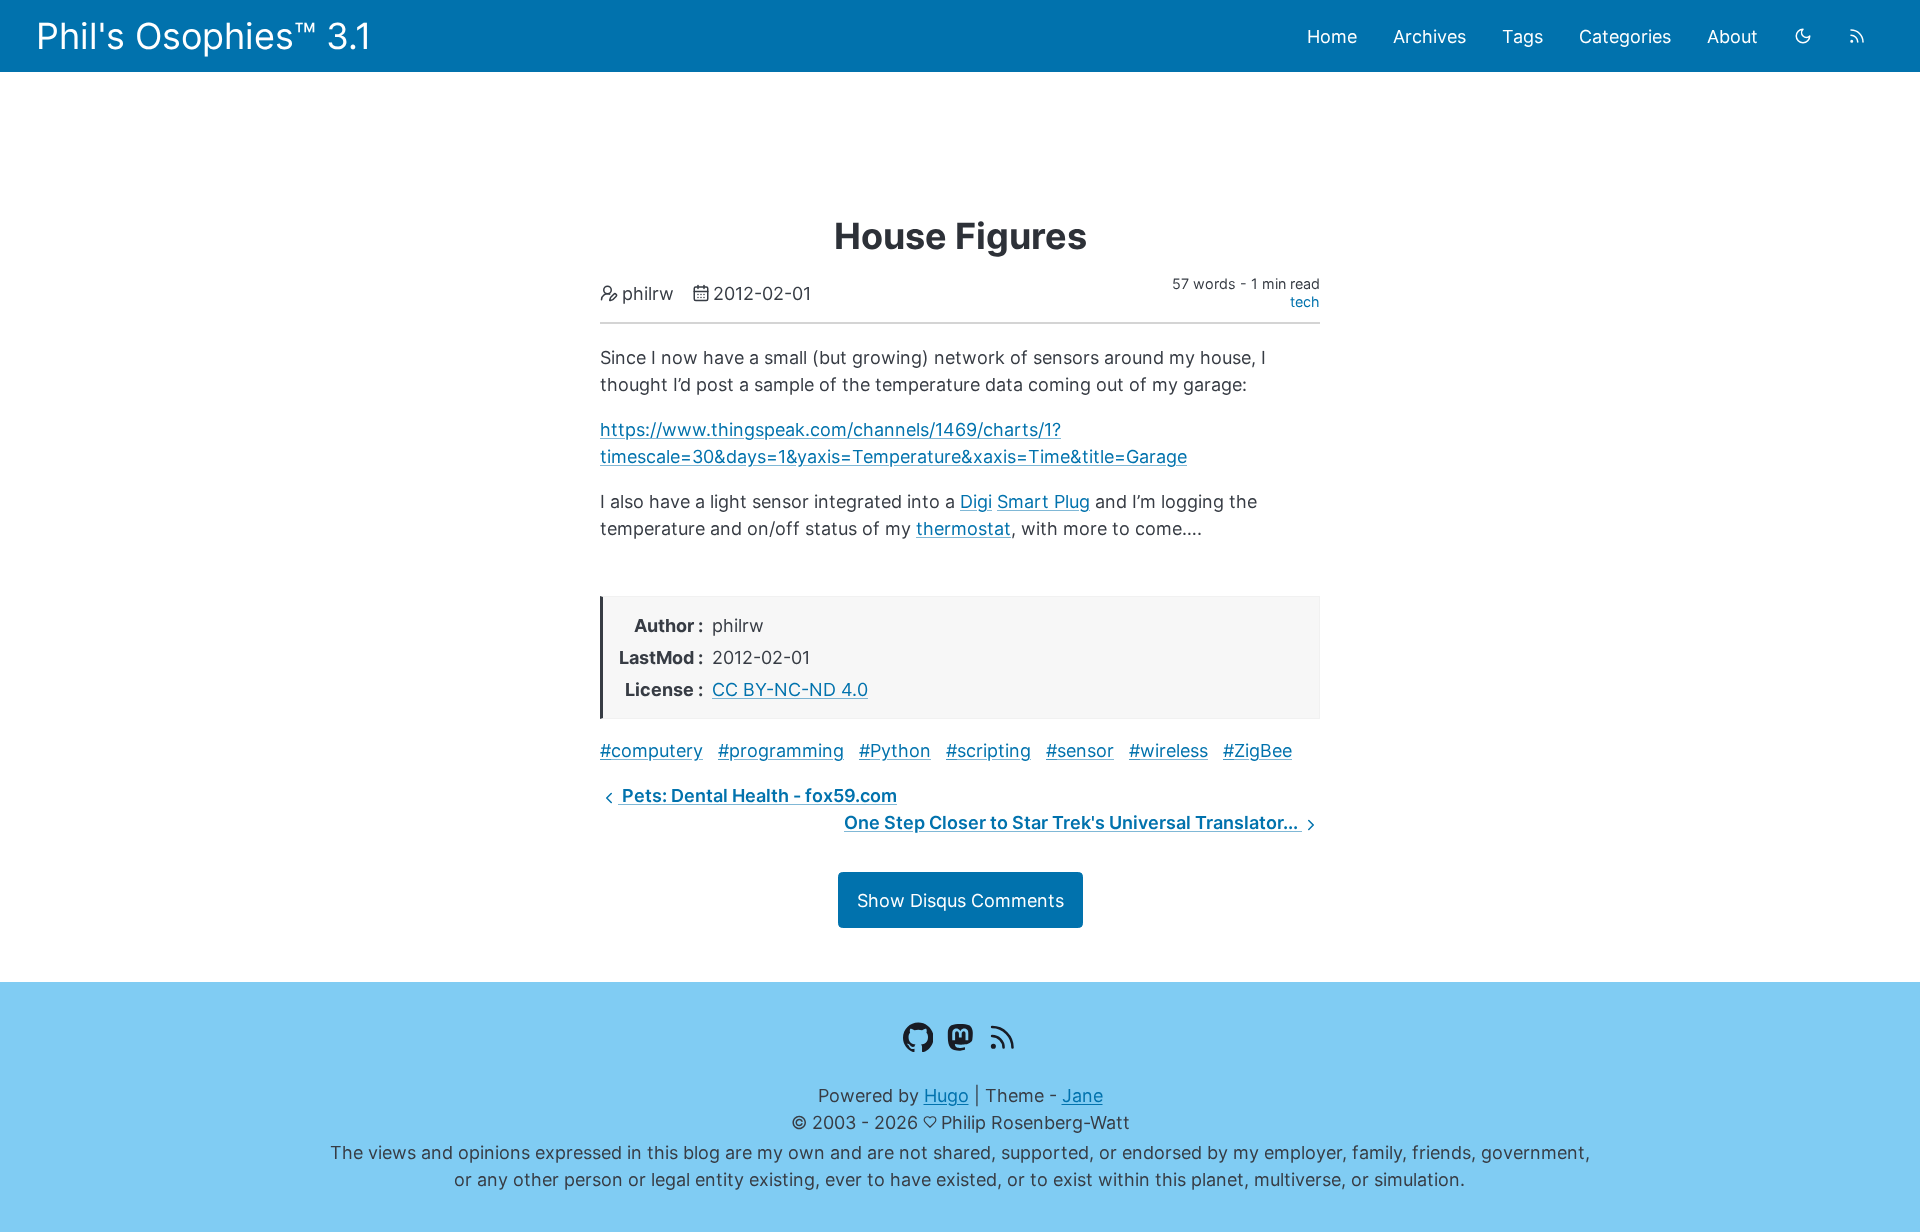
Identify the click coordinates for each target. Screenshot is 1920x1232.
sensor (1085, 750)
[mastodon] (960, 1041)
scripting (994, 750)
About (1732, 36)
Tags (1522, 36)
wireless (1174, 750)
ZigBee (1263, 750)
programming (786, 750)
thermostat (963, 528)
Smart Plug (1043, 501)
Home (1332, 36)
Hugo (946, 1095)
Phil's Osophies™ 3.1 (204, 36)
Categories (1625, 36)
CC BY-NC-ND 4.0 (790, 689)
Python (900, 750)
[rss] (1857, 36)
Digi (976, 501)
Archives (1429, 36)
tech (1305, 301)
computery (657, 750)
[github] (918, 1041)
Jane (1082, 1095)
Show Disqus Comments (960, 900)
